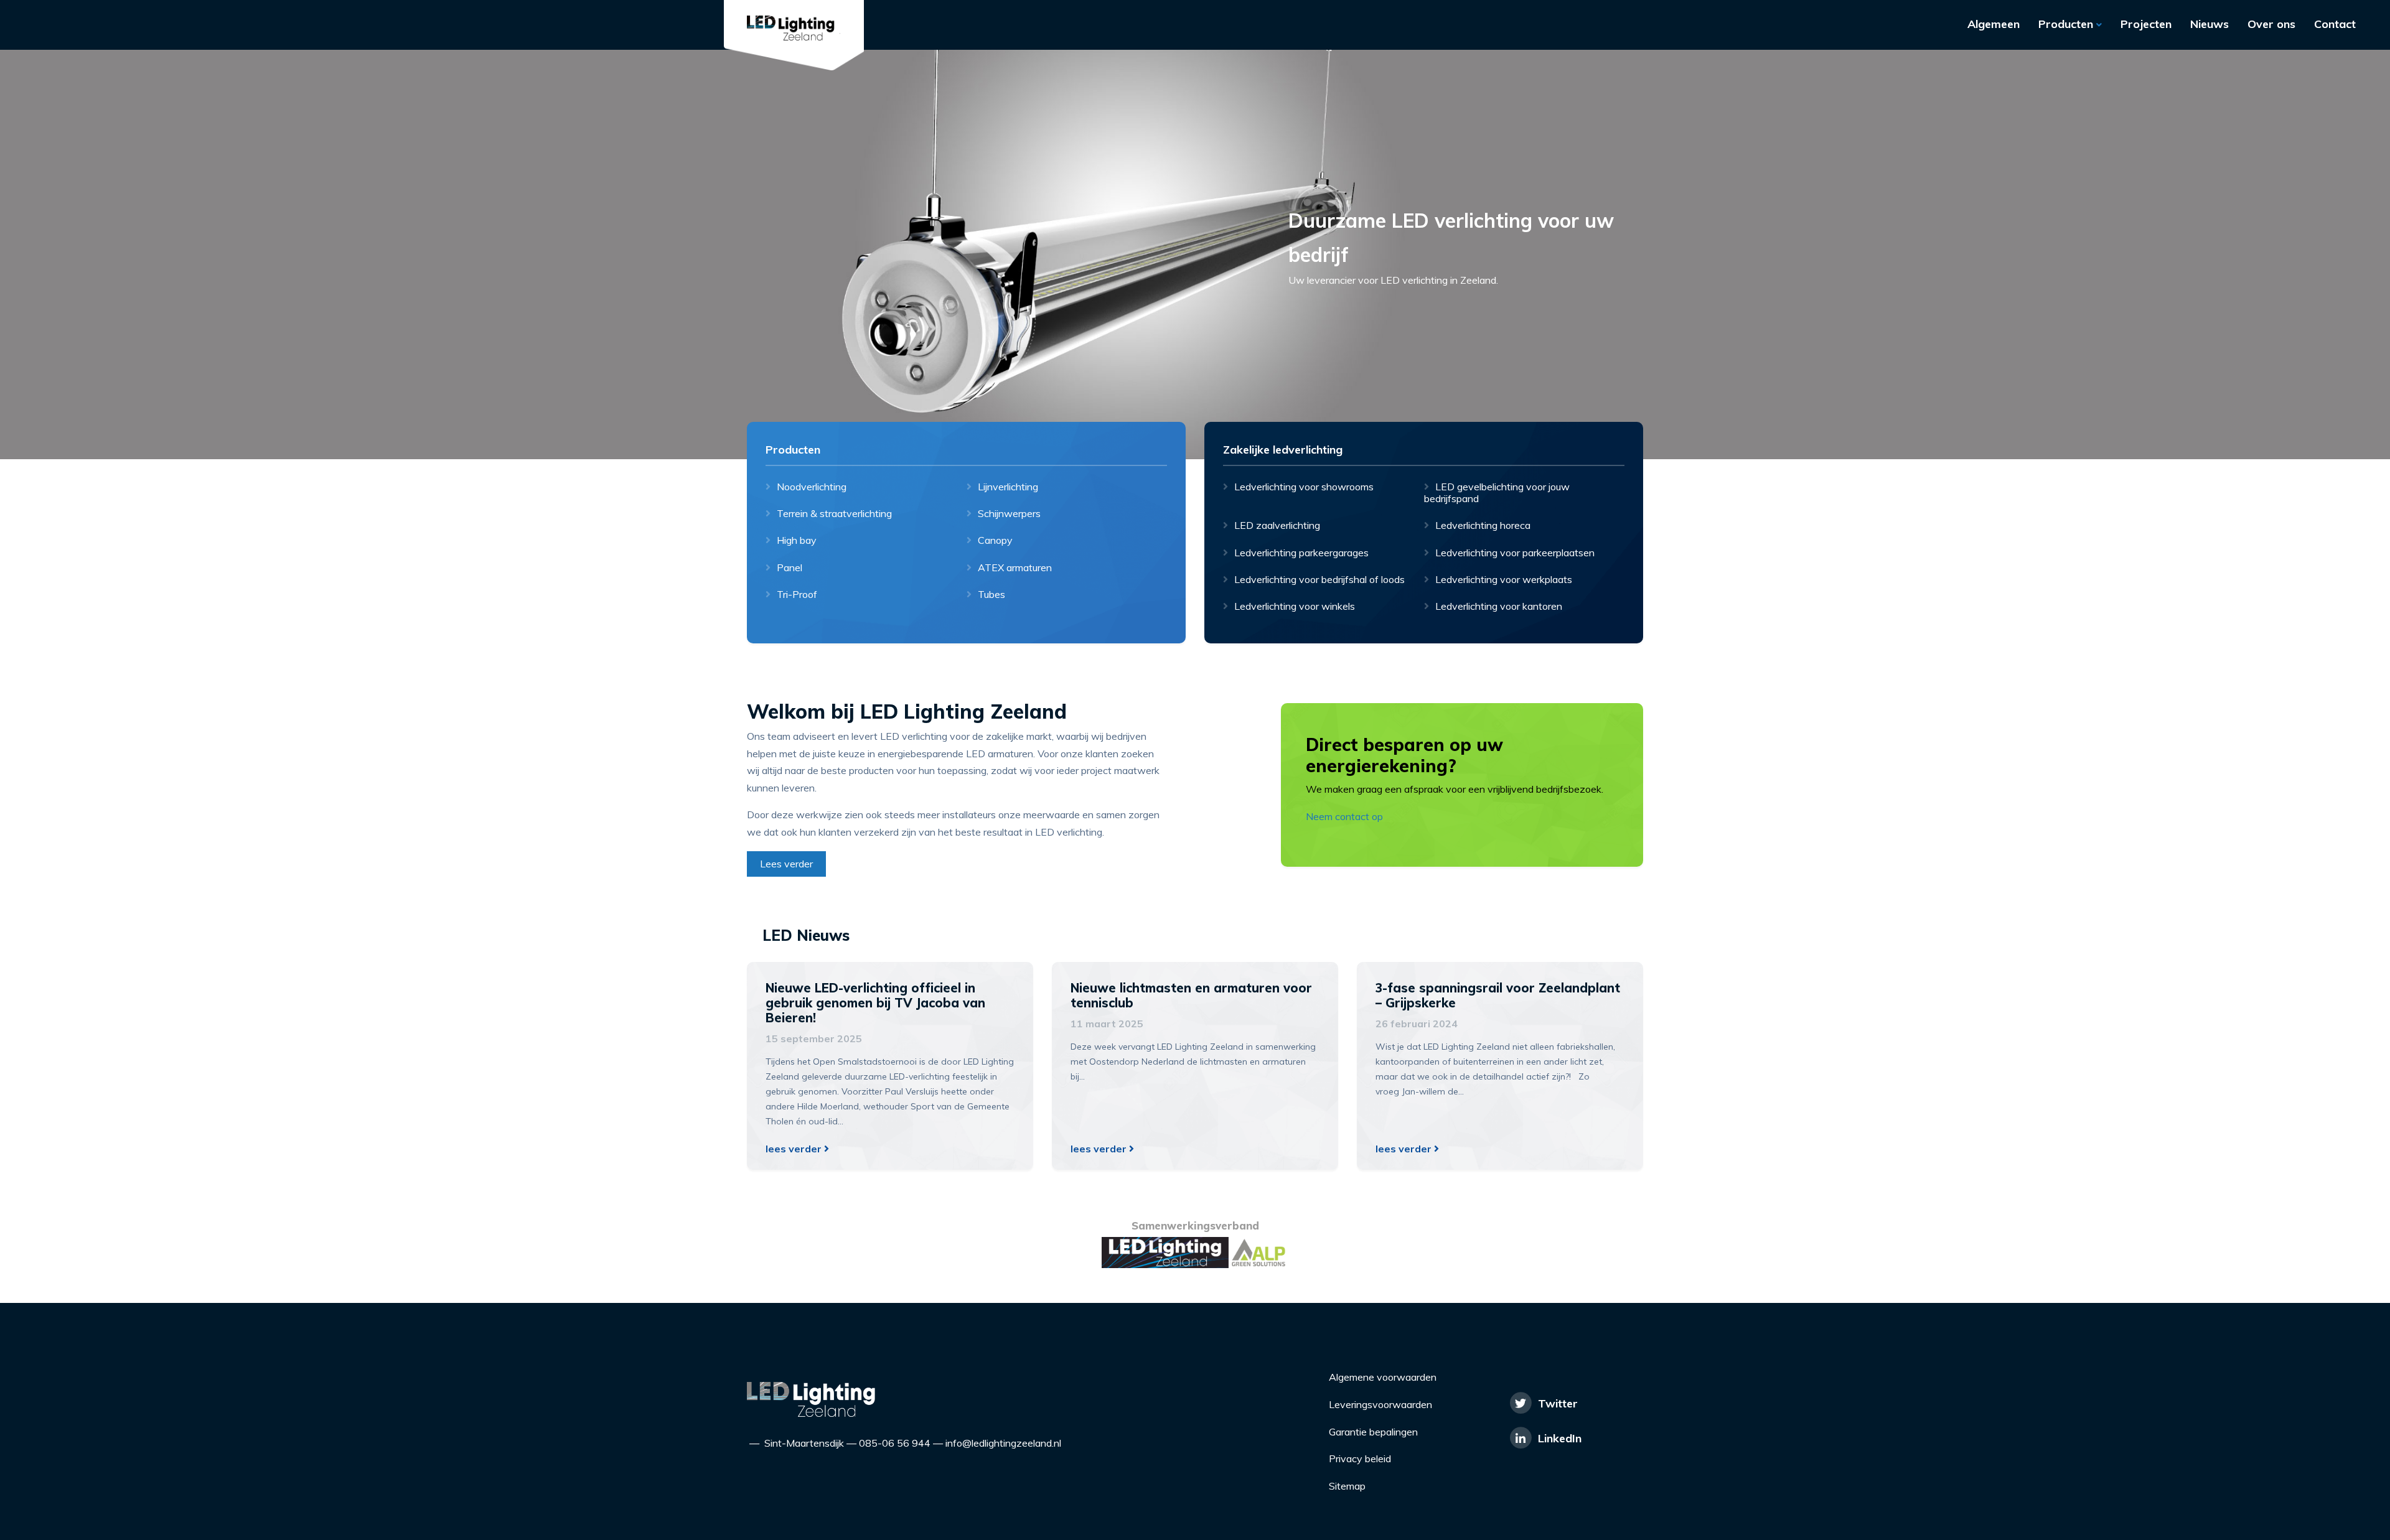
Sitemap (1347, 1486)
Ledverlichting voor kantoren (1499, 606)
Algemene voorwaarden (1383, 1377)
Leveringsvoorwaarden (1380, 1404)
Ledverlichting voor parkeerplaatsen (1515, 552)
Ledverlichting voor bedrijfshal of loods (1319, 579)
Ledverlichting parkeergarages (1301, 552)
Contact (2335, 24)
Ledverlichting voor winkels (1295, 606)
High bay (797, 540)
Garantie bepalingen (1373, 1432)
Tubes (991, 594)
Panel (790, 567)
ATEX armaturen (1015, 567)
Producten (2067, 24)
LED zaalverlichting (1277, 525)
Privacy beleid (1360, 1458)
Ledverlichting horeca (1483, 525)
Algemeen (1994, 24)
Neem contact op (1344, 816)
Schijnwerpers (1009, 513)
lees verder (795, 1149)
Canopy (995, 540)
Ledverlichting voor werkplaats (1504, 579)
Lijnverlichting (1008, 487)
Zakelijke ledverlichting (1283, 450)
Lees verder (786, 864)
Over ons (2271, 24)
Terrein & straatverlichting (834, 513)
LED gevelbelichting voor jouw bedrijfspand (1497, 492)
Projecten (2146, 24)
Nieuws (2210, 24)
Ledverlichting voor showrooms (1304, 487)
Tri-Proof (797, 594)
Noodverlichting (812, 487)
